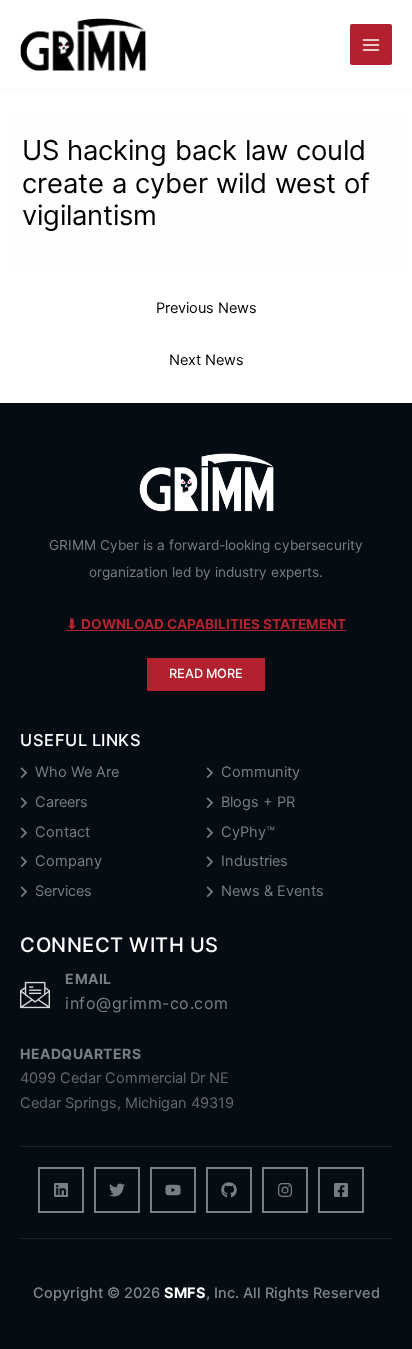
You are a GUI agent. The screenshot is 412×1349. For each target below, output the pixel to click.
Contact (62, 832)
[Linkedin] (61, 1190)
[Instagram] (285, 1190)
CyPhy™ (248, 832)
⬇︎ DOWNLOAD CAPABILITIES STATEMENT (206, 624)
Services (63, 891)
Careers (61, 802)
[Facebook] (341, 1190)
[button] (206, 674)
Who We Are (77, 772)
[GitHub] (229, 1190)
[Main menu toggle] (371, 45)
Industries (254, 861)
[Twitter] (117, 1190)
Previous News (206, 308)
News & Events (272, 891)
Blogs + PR (258, 802)
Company (68, 861)
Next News (206, 360)
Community (260, 772)
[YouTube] (173, 1190)
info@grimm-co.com (147, 1003)
